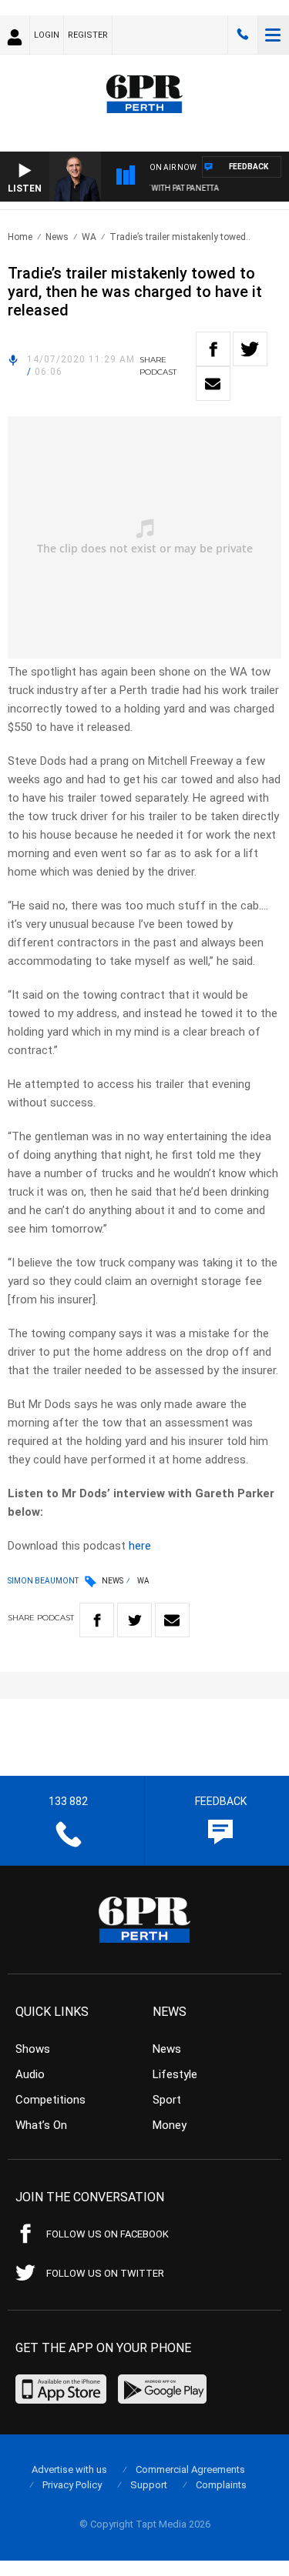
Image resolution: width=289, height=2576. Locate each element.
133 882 (243, 35)
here (140, 1546)
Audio (30, 2074)
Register (88, 35)
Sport (167, 2100)
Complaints (221, 2485)
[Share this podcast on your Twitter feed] (250, 349)
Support (149, 2485)
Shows (33, 2049)
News (57, 237)
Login (47, 35)
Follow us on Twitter (105, 2273)
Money (170, 2125)
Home (20, 237)
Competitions (50, 2100)
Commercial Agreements (190, 2469)
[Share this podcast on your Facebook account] (213, 349)
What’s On (41, 2125)
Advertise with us (69, 2469)
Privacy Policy (72, 2485)
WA (89, 237)
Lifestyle (175, 2074)
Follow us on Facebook (108, 2234)
